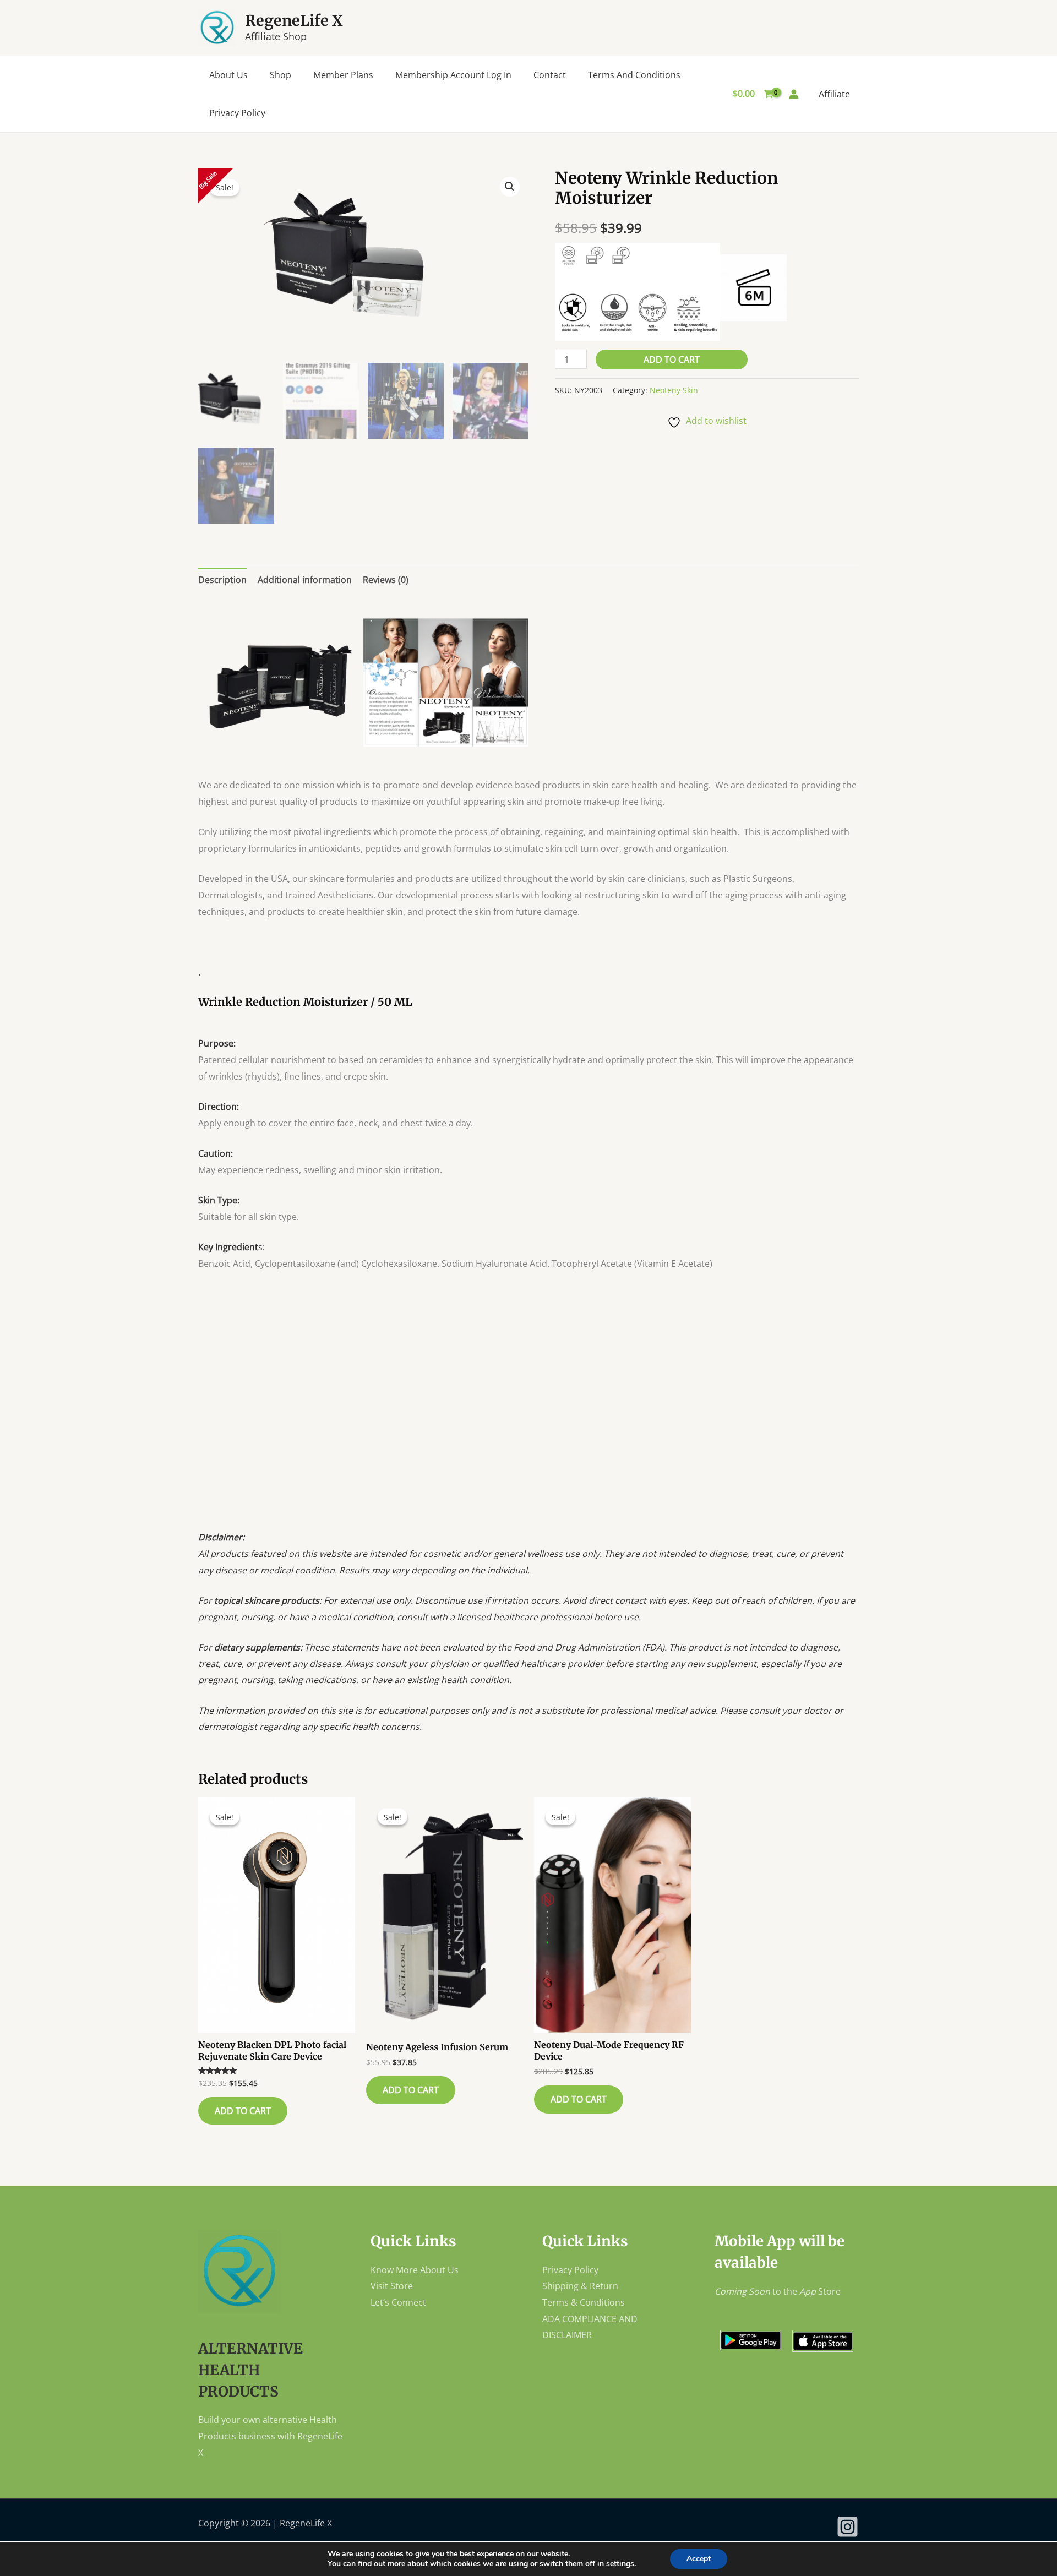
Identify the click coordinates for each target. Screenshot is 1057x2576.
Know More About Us (415, 2270)
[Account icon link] (794, 94)
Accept (699, 2559)
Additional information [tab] (305, 580)
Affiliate (834, 94)
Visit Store (392, 2286)
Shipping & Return (580, 2286)
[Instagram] (848, 2527)
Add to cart (672, 360)
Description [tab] (222, 580)
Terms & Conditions (584, 2302)
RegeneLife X (294, 20)
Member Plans (343, 75)
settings (620, 2564)
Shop (280, 75)
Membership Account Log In (453, 75)
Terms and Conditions (634, 75)
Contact (550, 75)
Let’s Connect (398, 2302)
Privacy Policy (237, 113)
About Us (228, 75)
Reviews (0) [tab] (386, 580)
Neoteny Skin (674, 390)
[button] (510, 187)
